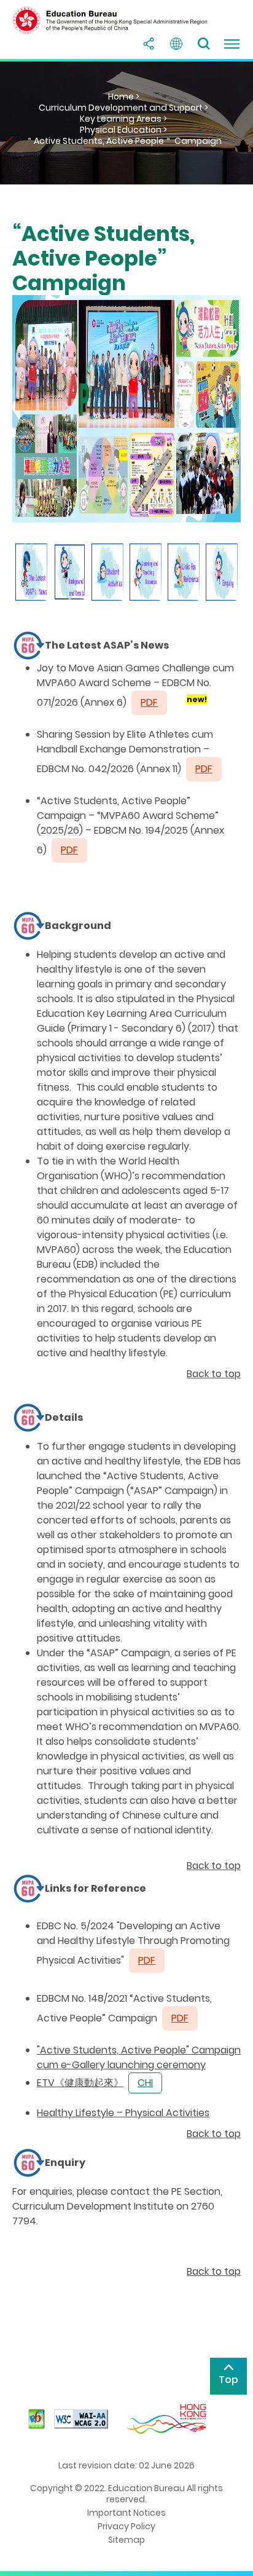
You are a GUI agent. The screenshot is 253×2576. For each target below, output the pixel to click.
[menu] (232, 44)
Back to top (214, 1374)
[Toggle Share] (149, 44)
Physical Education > (123, 130)
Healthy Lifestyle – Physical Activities (123, 2113)
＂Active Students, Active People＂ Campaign (123, 141)
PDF (204, 769)
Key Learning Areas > (123, 119)
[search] (204, 44)
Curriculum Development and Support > (123, 108)
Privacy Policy (126, 2526)
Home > (124, 97)
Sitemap (126, 2540)
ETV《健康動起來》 (80, 2083)
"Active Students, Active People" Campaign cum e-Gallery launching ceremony (139, 2057)
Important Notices (126, 2513)
